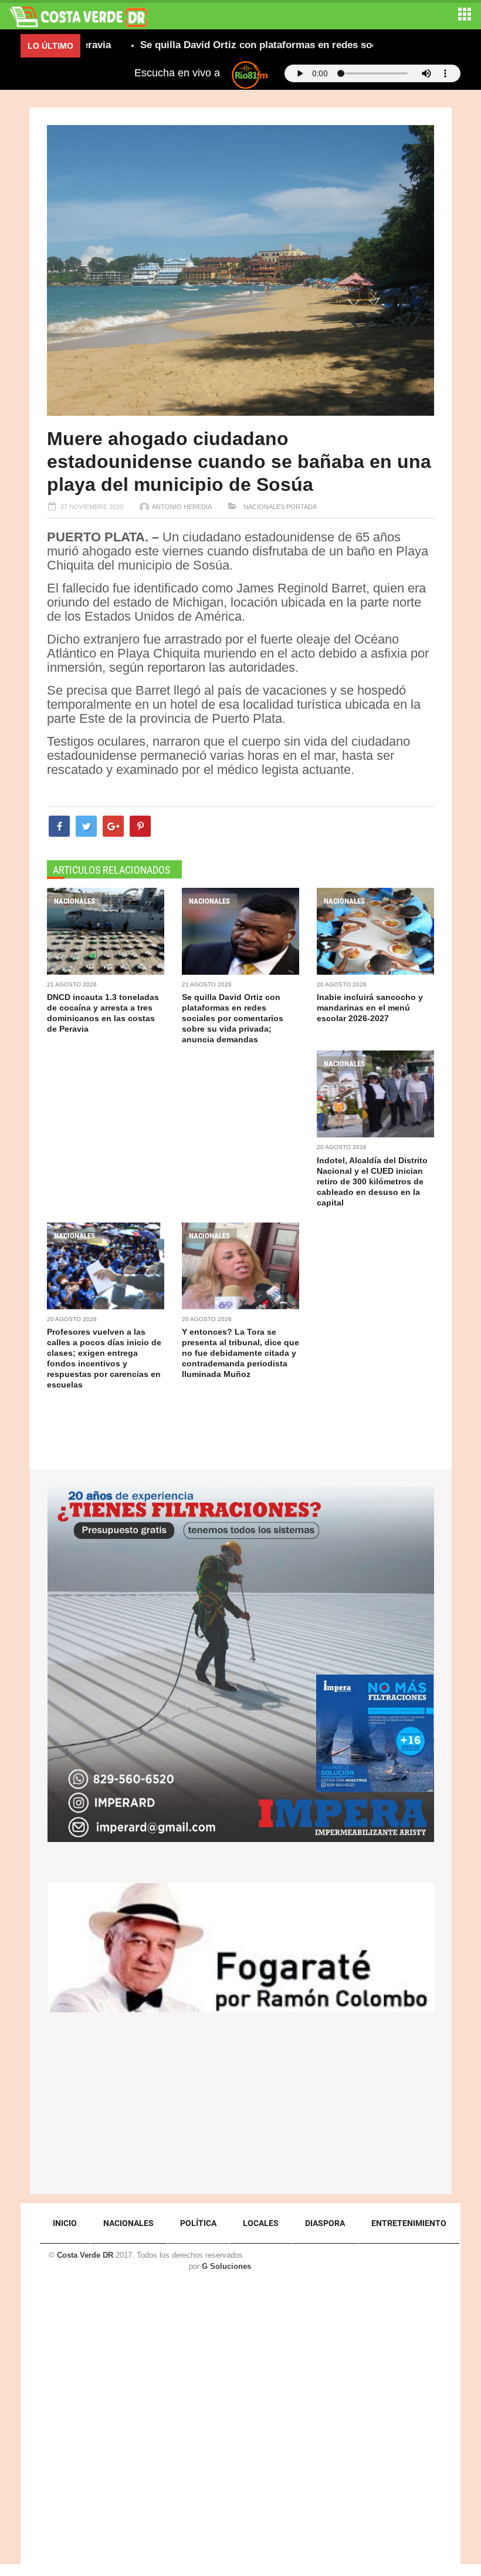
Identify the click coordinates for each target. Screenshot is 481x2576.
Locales (261, 2223)
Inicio (65, 2223)
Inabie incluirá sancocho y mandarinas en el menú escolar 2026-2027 (370, 1008)
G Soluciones (226, 2266)
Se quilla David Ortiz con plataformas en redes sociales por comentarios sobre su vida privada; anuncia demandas (233, 1018)
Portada (302, 507)
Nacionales (263, 507)
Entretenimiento (409, 2223)
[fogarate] (241, 1947)
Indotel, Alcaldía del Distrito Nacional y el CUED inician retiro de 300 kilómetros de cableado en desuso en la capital (372, 1181)
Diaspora (325, 2223)
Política (198, 2223)
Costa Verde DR (85, 2255)
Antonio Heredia (182, 507)
